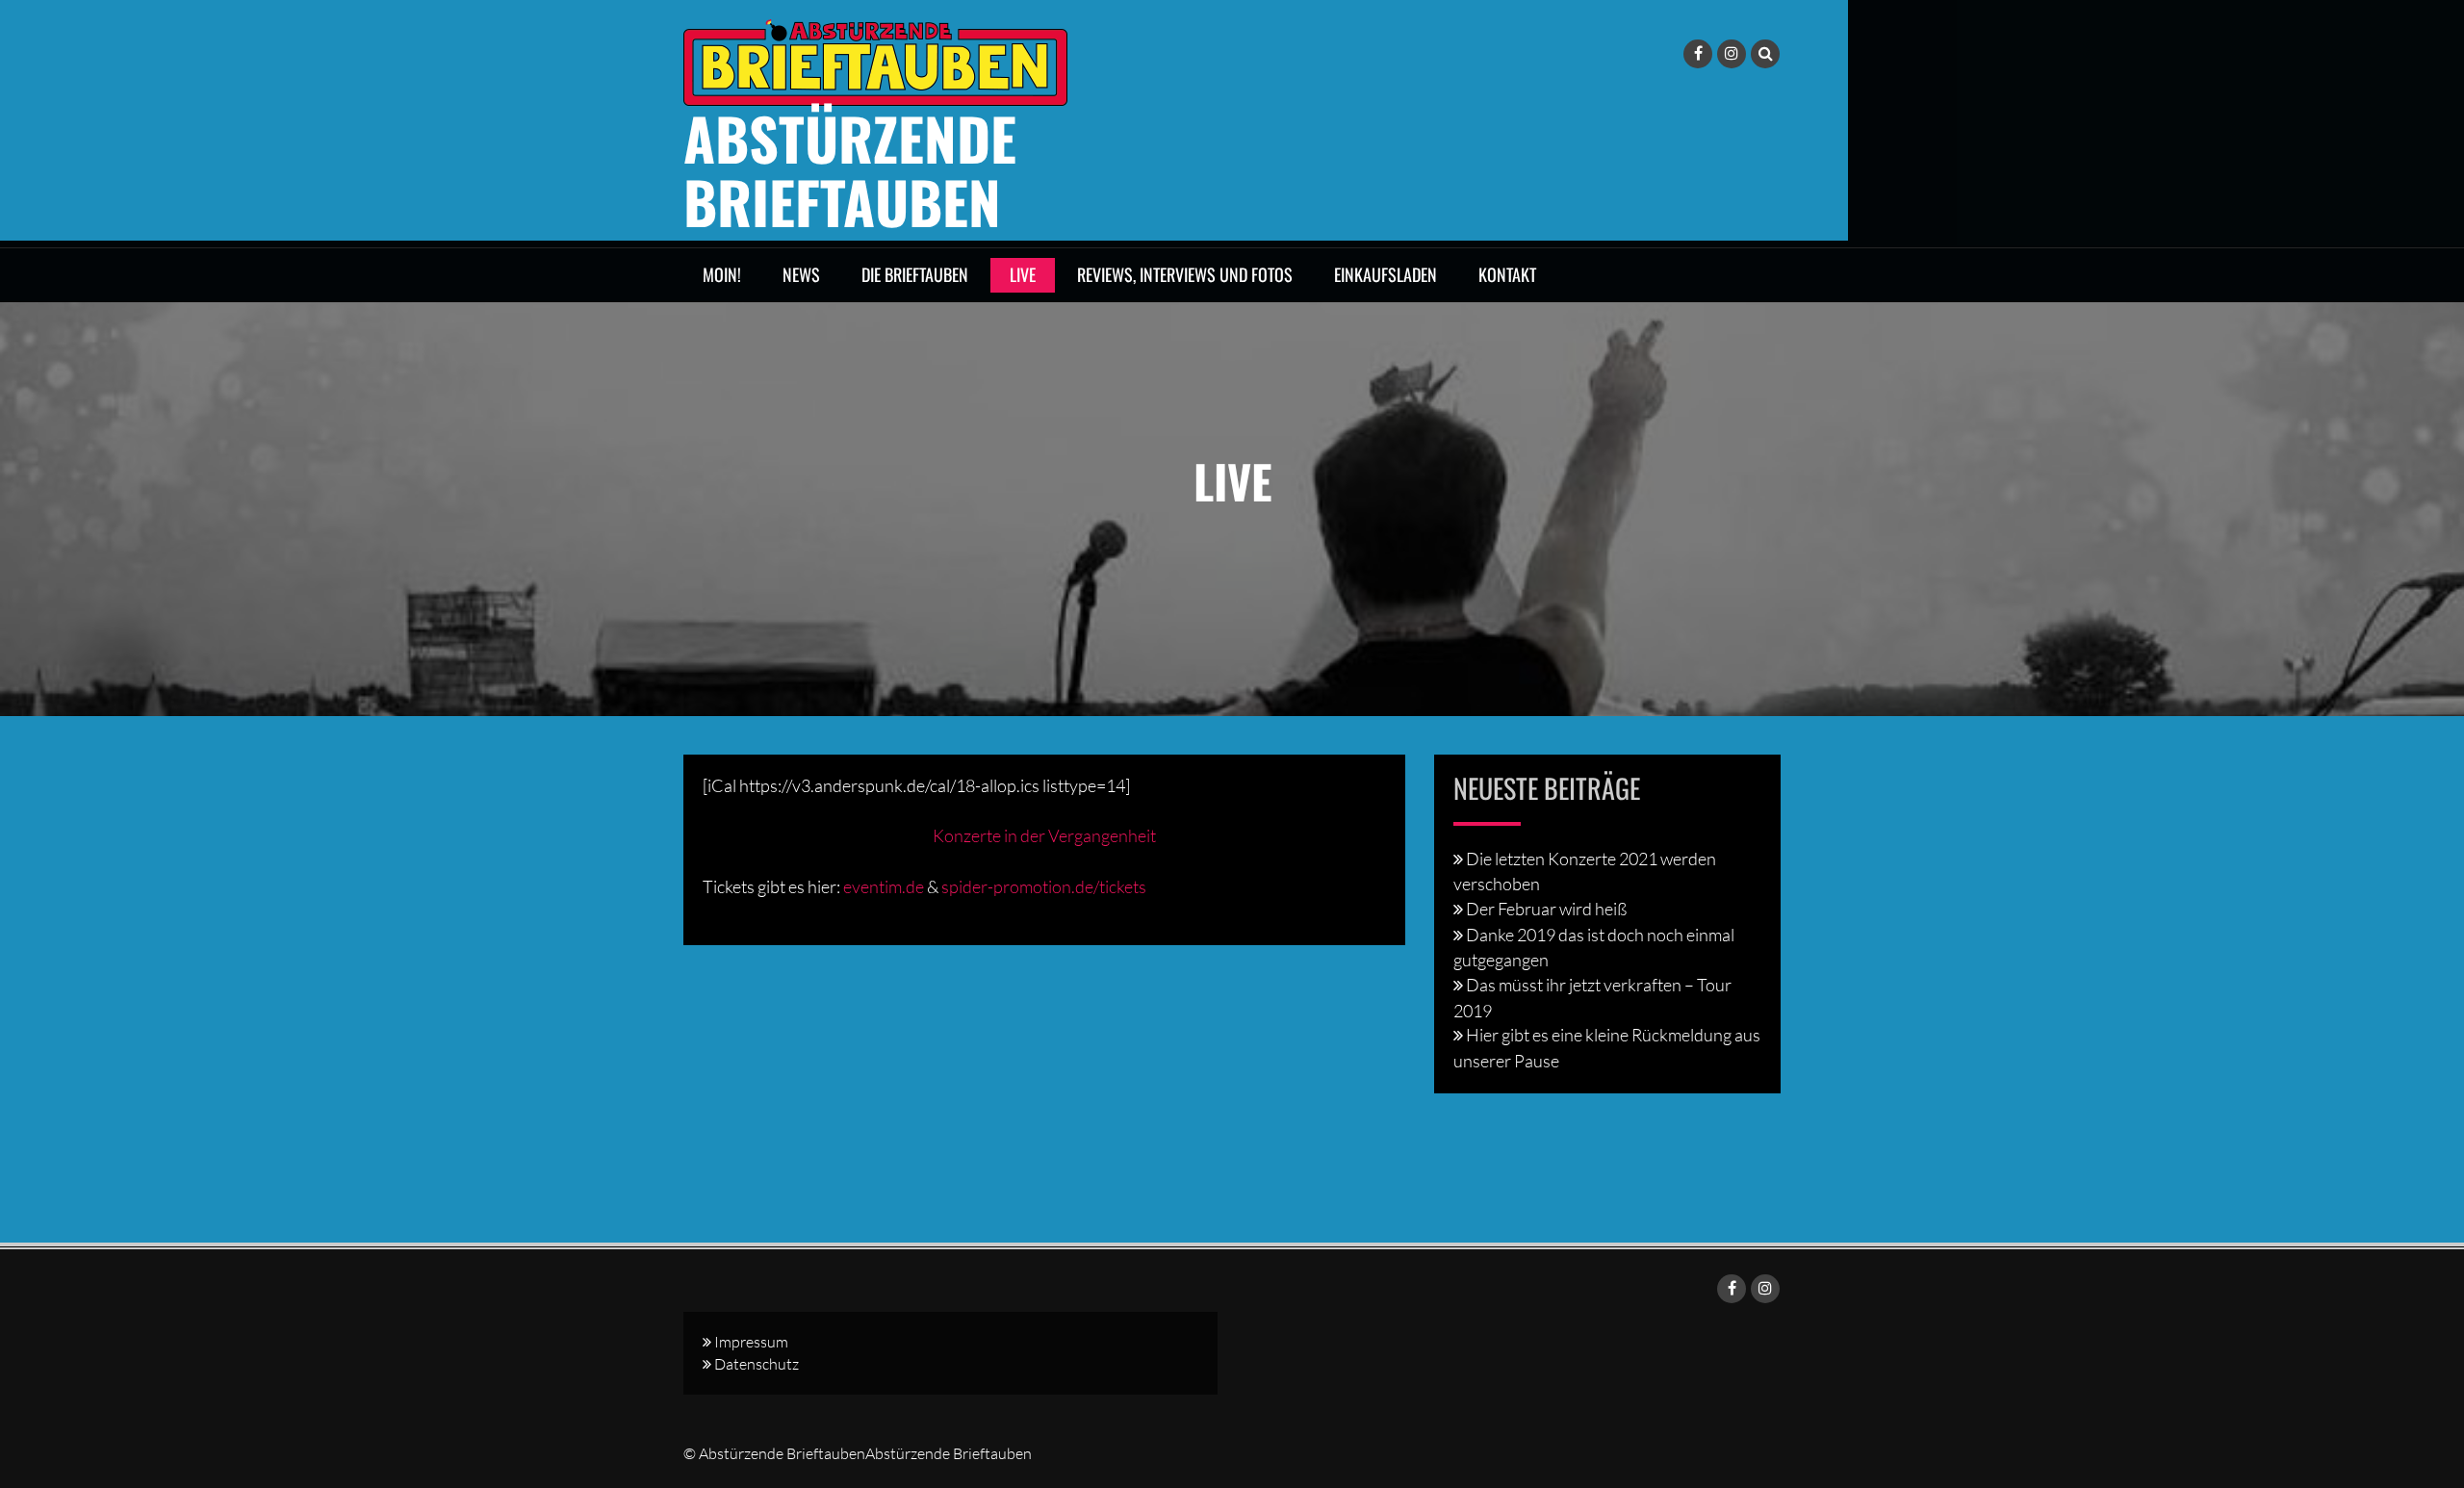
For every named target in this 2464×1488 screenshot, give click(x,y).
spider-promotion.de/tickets (1044, 886)
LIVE (1023, 274)
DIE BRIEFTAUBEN (915, 274)
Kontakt (1507, 274)
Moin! (722, 274)
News (801, 274)
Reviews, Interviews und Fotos (1185, 274)
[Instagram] (1732, 54)
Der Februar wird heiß (1546, 909)
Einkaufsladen (1386, 274)
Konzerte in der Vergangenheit (1044, 835)
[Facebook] (1698, 54)
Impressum (751, 1342)
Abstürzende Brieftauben (850, 169)
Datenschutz (757, 1364)
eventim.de (884, 886)
